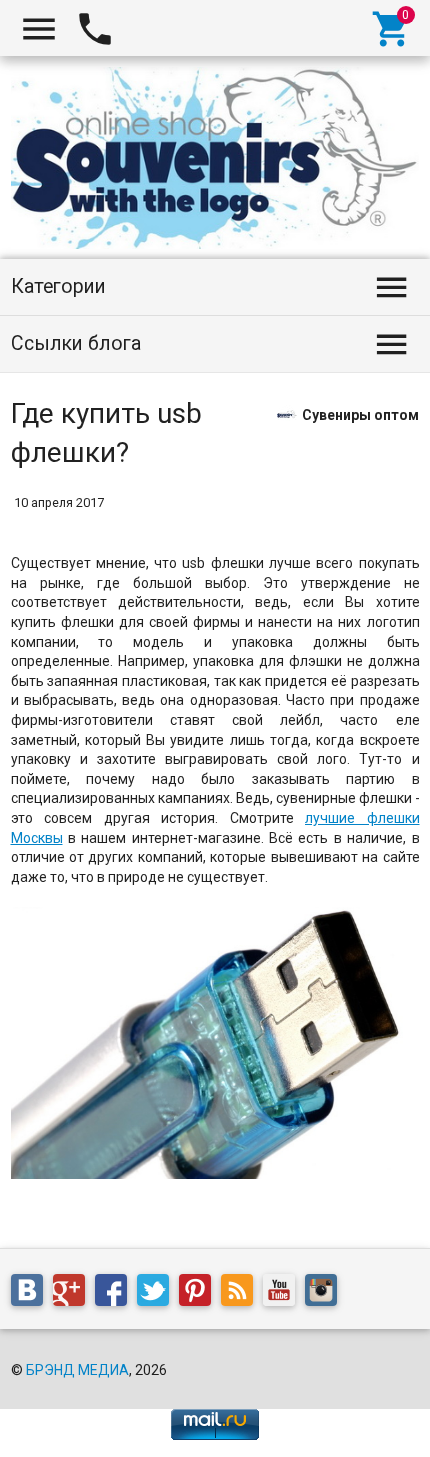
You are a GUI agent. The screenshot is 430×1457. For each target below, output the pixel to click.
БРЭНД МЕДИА (77, 1370)
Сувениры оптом (360, 414)
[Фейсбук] (116, 1294)
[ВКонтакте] (32, 1294)
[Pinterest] (200, 1294)
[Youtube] (284, 1294)
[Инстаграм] (326, 1294)
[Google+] (74, 1294)
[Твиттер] (158, 1294)
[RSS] (242, 1294)
